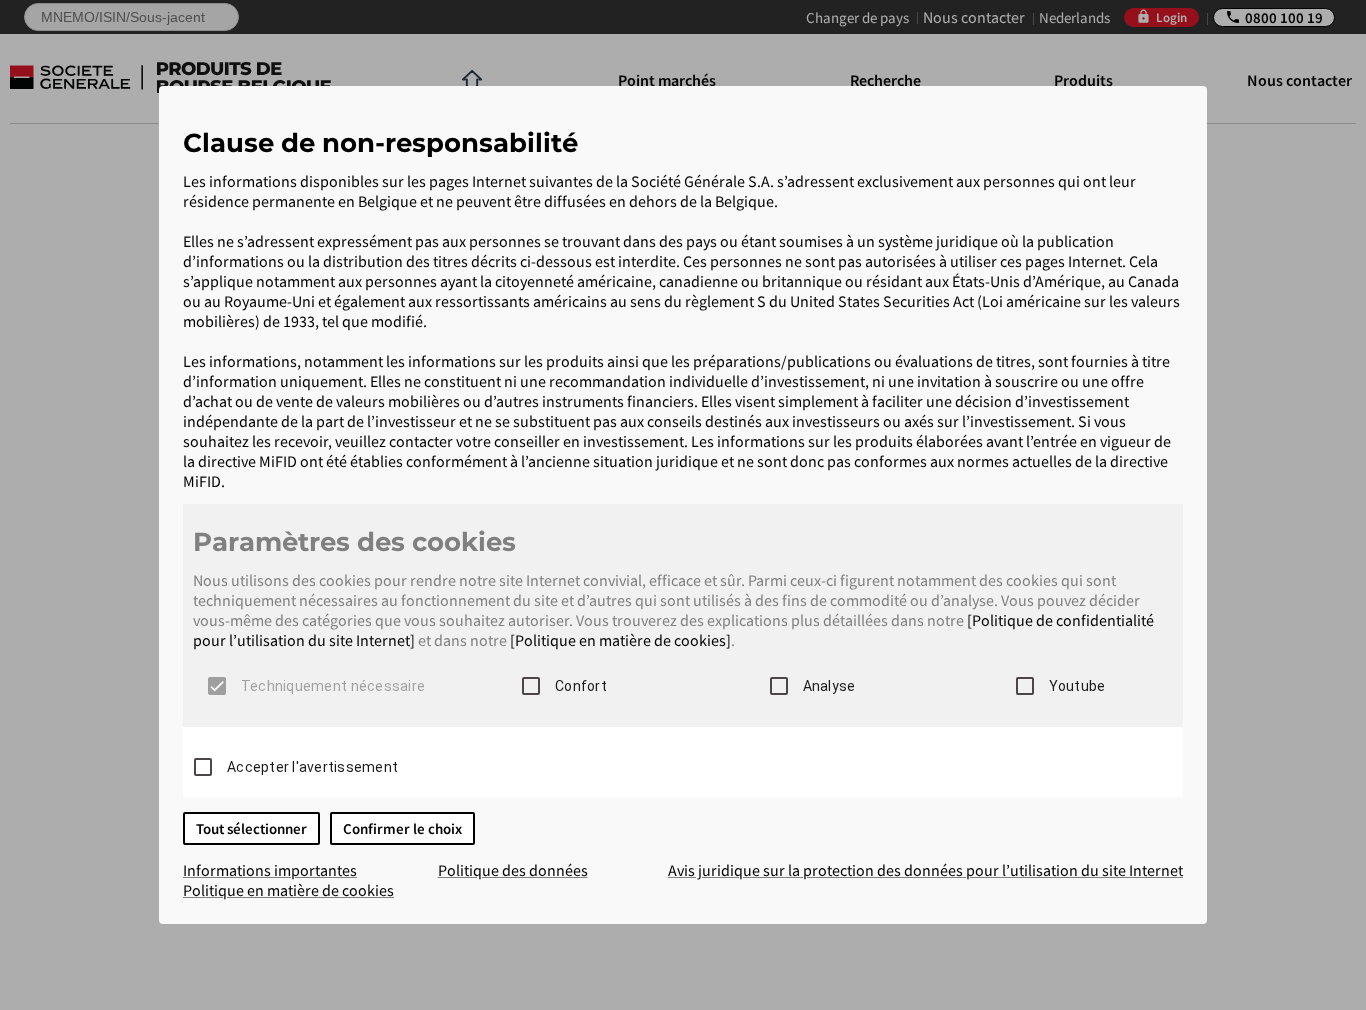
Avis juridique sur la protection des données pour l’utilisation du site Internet (925, 870)
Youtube (1077, 686)
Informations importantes (270, 870)
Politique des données (513, 870)
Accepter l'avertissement (312, 767)
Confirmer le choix (402, 828)
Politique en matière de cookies (288, 890)
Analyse (829, 686)
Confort (581, 686)
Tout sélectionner (251, 828)
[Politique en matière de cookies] (620, 640)
